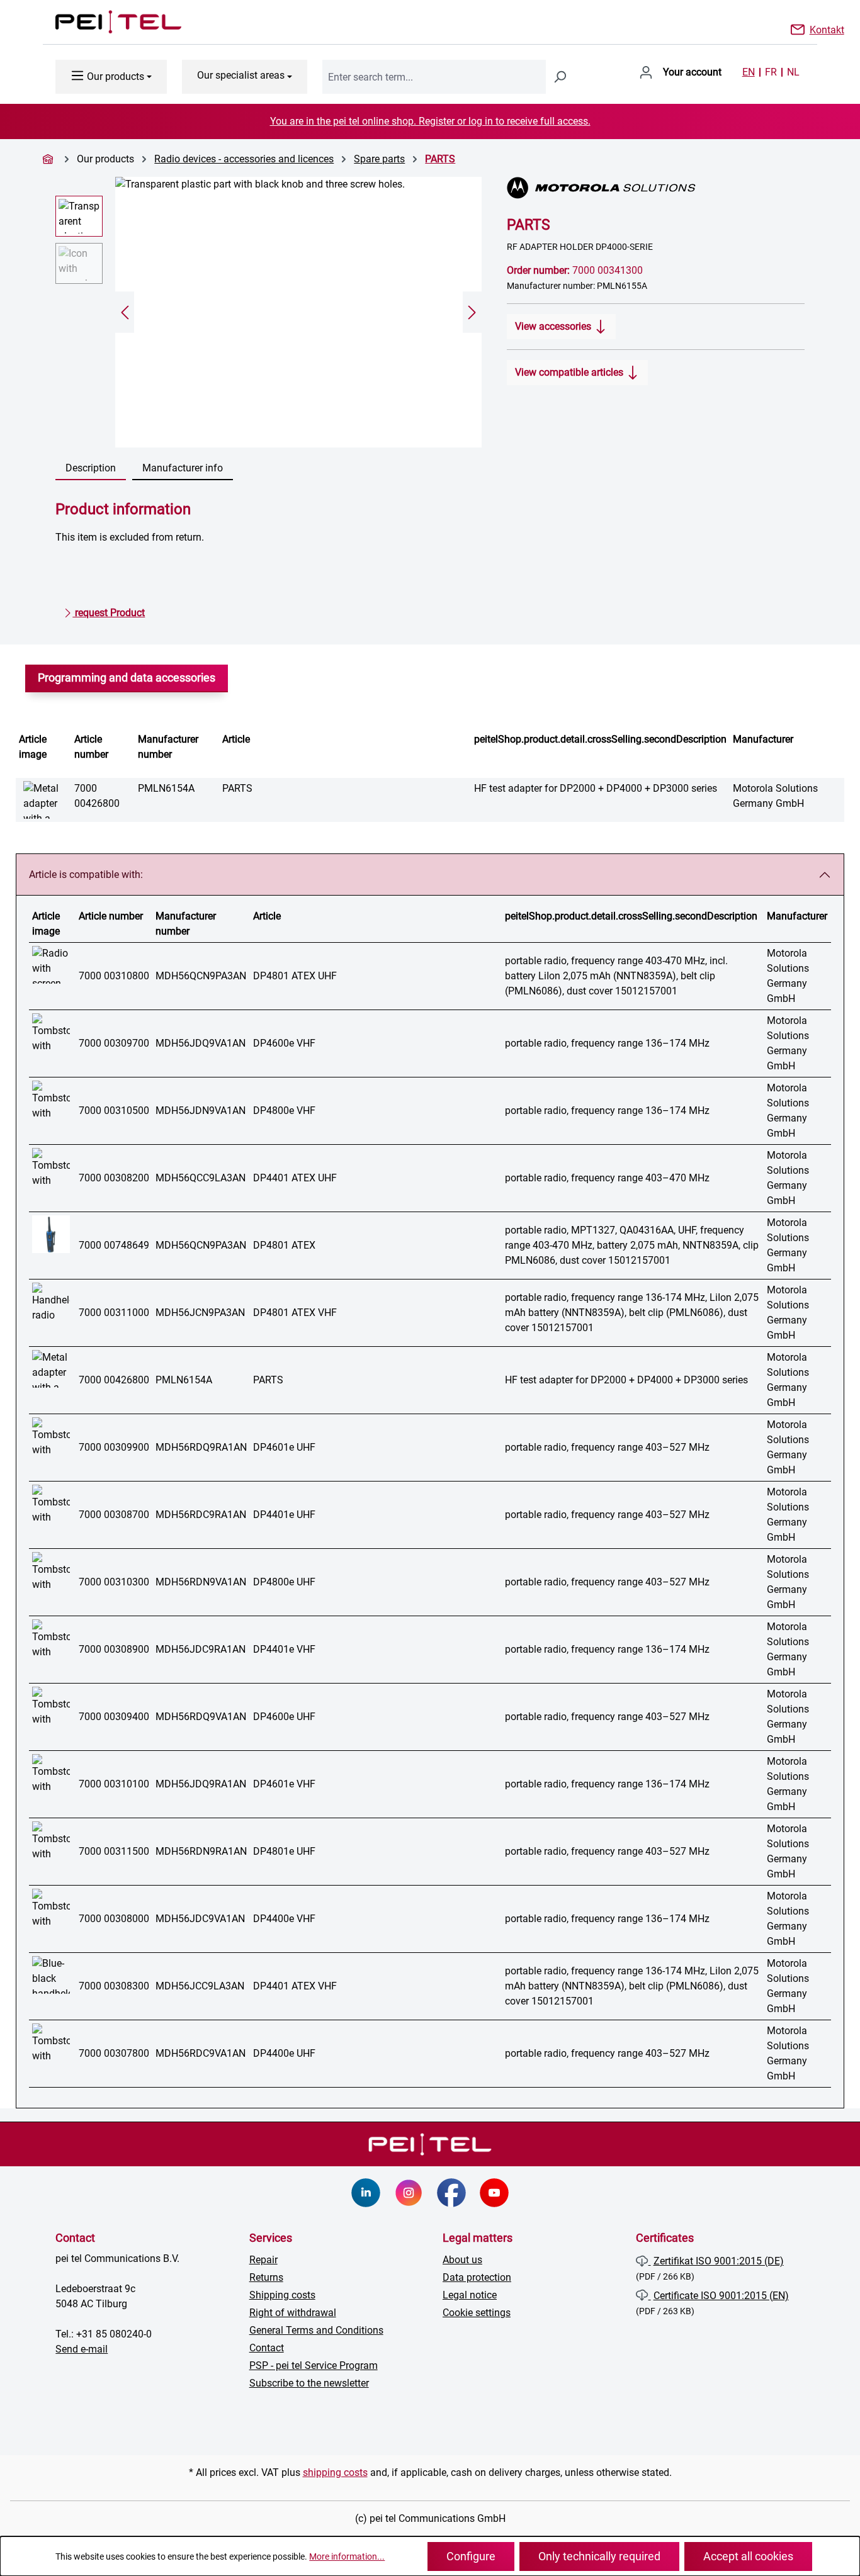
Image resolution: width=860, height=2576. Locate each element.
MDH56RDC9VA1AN (201, 2053)
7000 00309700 (114, 1043)
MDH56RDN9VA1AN (201, 1582)
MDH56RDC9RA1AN (201, 1515)
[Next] (472, 312)
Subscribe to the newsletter (309, 2383)
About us (462, 2260)
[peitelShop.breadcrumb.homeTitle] (50, 159)
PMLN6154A (166, 788)
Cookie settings (477, 2313)
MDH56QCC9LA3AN (201, 1178)
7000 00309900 (114, 1447)
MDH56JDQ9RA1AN (201, 1784)
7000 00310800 (114, 976)
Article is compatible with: (86, 875)
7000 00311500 (114, 1851)
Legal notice (470, 2295)
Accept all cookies (748, 2556)
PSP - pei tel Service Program (314, 2365)
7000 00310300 (114, 1582)
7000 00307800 (114, 2053)
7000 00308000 (114, 1919)
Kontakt (827, 29)
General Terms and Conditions (316, 2330)
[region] (269, 312)
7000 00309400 (114, 1717)
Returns (266, 2277)
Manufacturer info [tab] (183, 468)
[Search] (560, 77)
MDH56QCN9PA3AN (201, 976)
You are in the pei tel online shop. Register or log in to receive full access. (430, 121)
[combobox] (434, 77)
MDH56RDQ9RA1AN (201, 1447)
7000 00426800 (114, 1380)
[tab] (91, 469)
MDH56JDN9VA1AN (201, 1111)
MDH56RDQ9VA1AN (201, 1717)
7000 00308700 (114, 1515)
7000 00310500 (114, 1111)
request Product (109, 613)
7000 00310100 (114, 1784)
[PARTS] (298, 312)
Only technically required (599, 2556)
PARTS (440, 159)
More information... (347, 2556)
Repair (263, 2260)
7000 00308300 (114, 1986)
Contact (267, 2348)
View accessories (554, 326)
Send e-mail (82, 2349)
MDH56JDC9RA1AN (201, 1649)
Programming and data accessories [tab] (127, 678)
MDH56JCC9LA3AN (200, 1986)
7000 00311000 (114, 1313)
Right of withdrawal (293, 2313)
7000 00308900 (114, 1649)
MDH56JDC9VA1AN (200, 1919)
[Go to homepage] (106, 22)
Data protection (477, 2277)
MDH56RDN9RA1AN (201, 1851)
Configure (471, 2556)
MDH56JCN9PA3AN (200, 1313)
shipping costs (335, 2472)
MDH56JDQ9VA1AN (201, 1043)
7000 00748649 (114, 1245)
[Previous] (125, 312)
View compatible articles (570, 372)
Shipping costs (282, 2295)
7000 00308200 (114, 1178)
